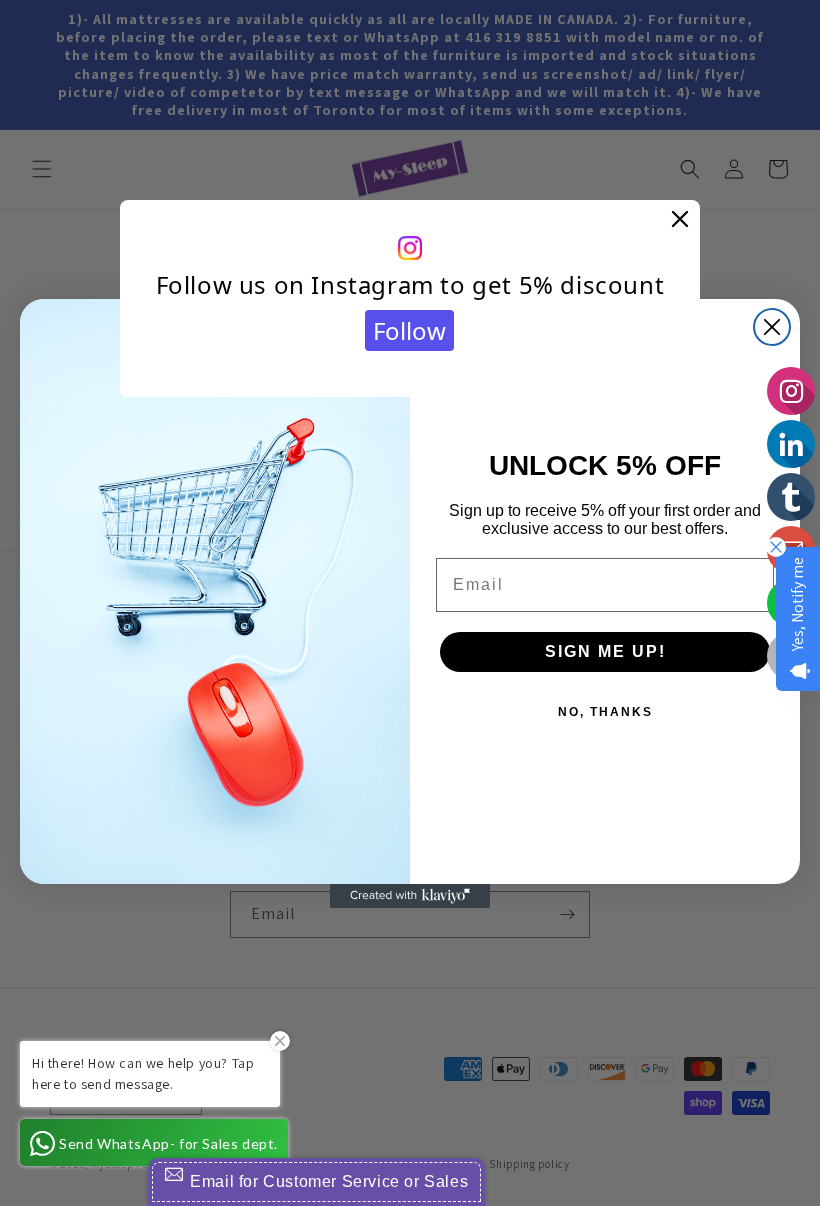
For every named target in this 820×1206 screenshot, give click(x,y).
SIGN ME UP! (605, 651)
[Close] (680, 220)
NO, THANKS (605, 712)
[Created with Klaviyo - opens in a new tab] (410, 896)
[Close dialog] (772, 327)
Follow (409, 330)
